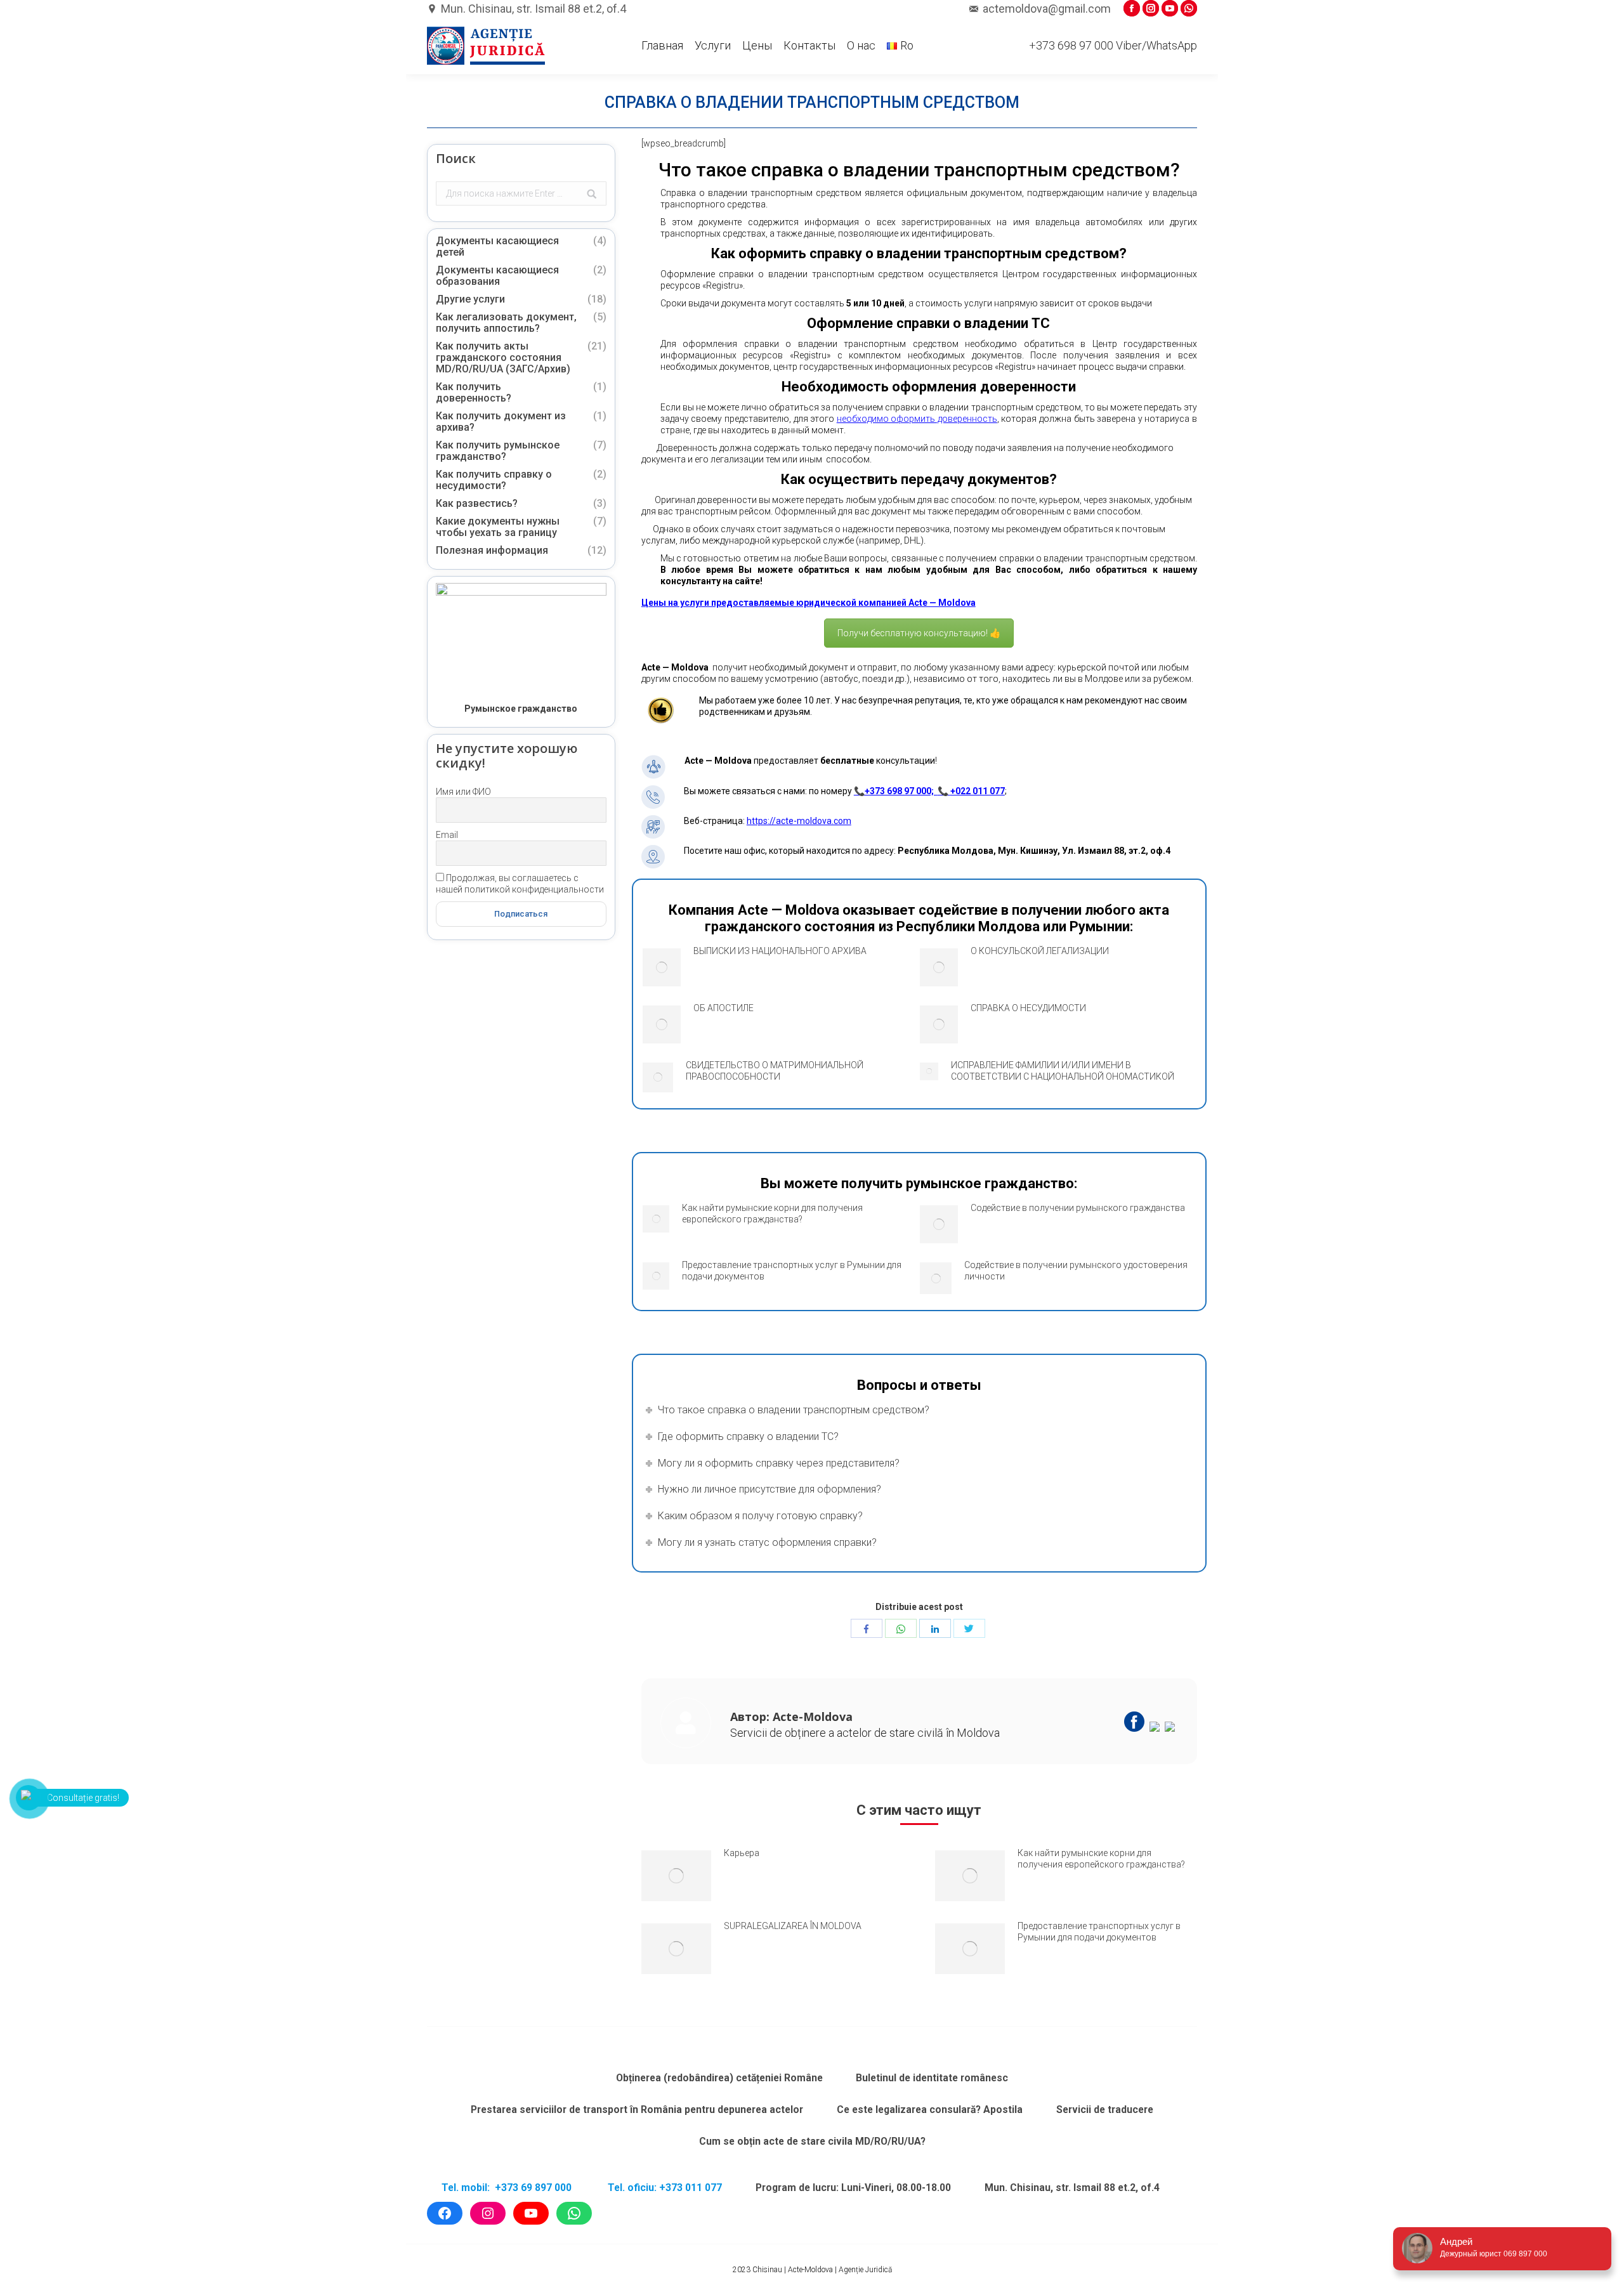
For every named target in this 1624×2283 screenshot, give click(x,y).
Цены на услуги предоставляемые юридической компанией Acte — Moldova (809, 603)
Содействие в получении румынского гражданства (1078, 1208)
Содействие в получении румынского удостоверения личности (1076, 1271)
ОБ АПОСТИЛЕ (724, 1008)
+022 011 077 (978, 791)
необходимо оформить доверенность (917, 419)
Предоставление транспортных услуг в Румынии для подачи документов (792, 1271)
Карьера (742, 1853)
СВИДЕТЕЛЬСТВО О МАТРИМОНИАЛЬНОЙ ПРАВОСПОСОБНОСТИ (775, 1071)
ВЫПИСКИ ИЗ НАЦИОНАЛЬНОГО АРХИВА (780, 951)
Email (447, 835)
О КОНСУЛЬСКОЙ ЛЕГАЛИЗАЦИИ (1040, 951)
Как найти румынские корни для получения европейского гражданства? (772, 1213)
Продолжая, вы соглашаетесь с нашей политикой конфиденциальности (520, 884)
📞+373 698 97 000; (896, 791)
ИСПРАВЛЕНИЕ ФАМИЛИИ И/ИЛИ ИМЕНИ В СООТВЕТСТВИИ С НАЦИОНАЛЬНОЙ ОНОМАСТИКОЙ (1063, 1071)
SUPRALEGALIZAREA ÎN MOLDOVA (793, 1926)
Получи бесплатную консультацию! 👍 (919, 633)
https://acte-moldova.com (799, 821)
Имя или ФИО (463, 792)
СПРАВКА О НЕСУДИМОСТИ (1028, 1008)
